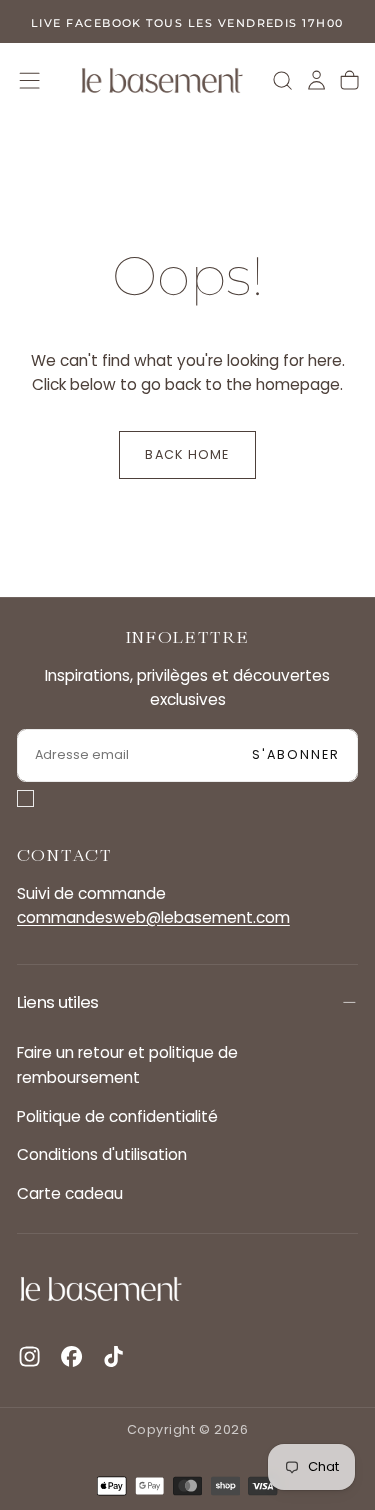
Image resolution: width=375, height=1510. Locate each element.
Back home (187, 454)
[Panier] (349, 80)
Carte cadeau (70, 1193)
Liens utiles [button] (58, 1002)
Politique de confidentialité (117, 1116)
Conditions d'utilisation (102, 1154)
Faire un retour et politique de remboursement (127, 1064)
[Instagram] (29, 1356)
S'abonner (296, 754)
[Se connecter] (316, 80)
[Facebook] (71, 1356)
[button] (29, 80)
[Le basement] (101, 1288)
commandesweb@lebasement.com (153, 917)
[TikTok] (113, 1356)
